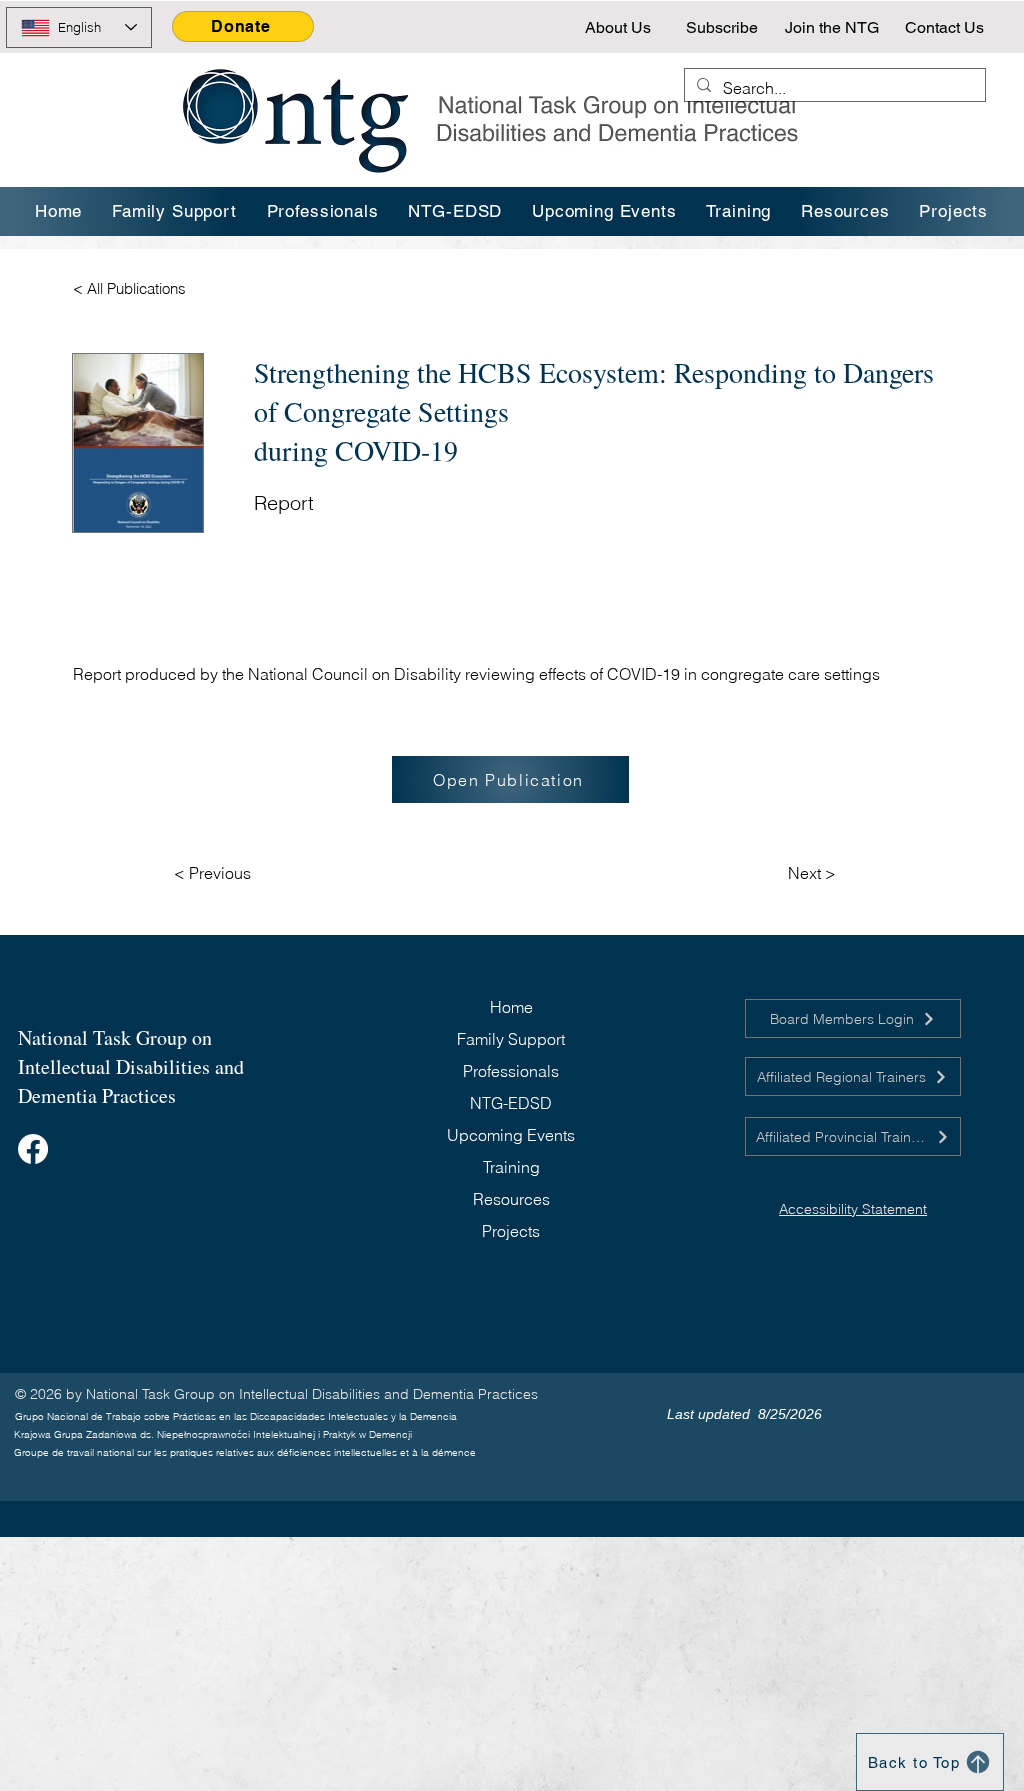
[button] (739, 211)
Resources (511, 1199)
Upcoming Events (511, 1135)
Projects (511, 1231)
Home (511, 1007)
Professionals (511, 1071)
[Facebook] (33, 1149)
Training (511, 1167)
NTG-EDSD (511, 1103)
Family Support (511, 1039)
